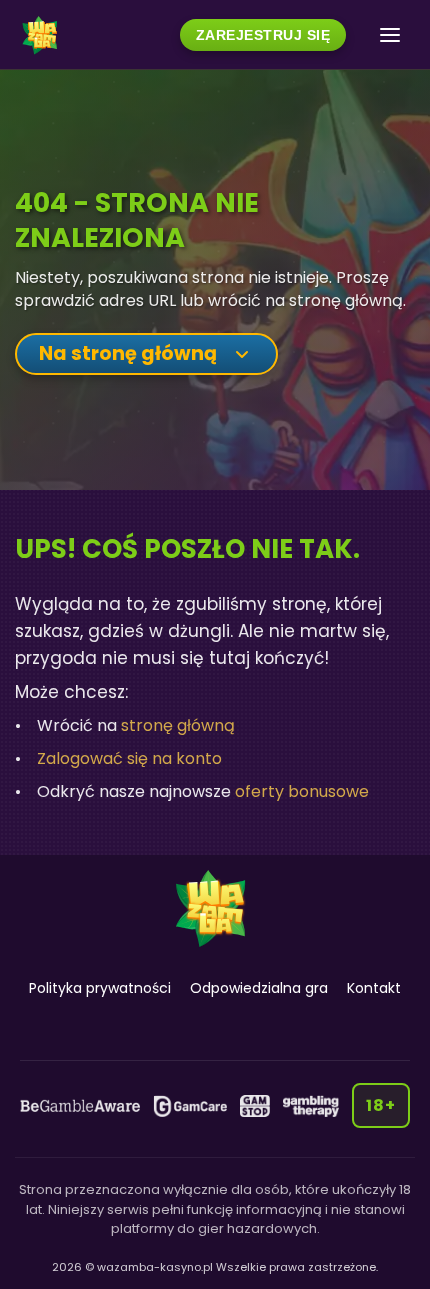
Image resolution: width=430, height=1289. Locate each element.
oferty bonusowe (302, 791)
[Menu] (390, 35)
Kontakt (374, 988)
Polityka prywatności (100, 988)
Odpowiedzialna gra (259, 988)
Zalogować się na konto (129, 758)
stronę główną (178, 725)
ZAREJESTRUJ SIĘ (263, 35)
